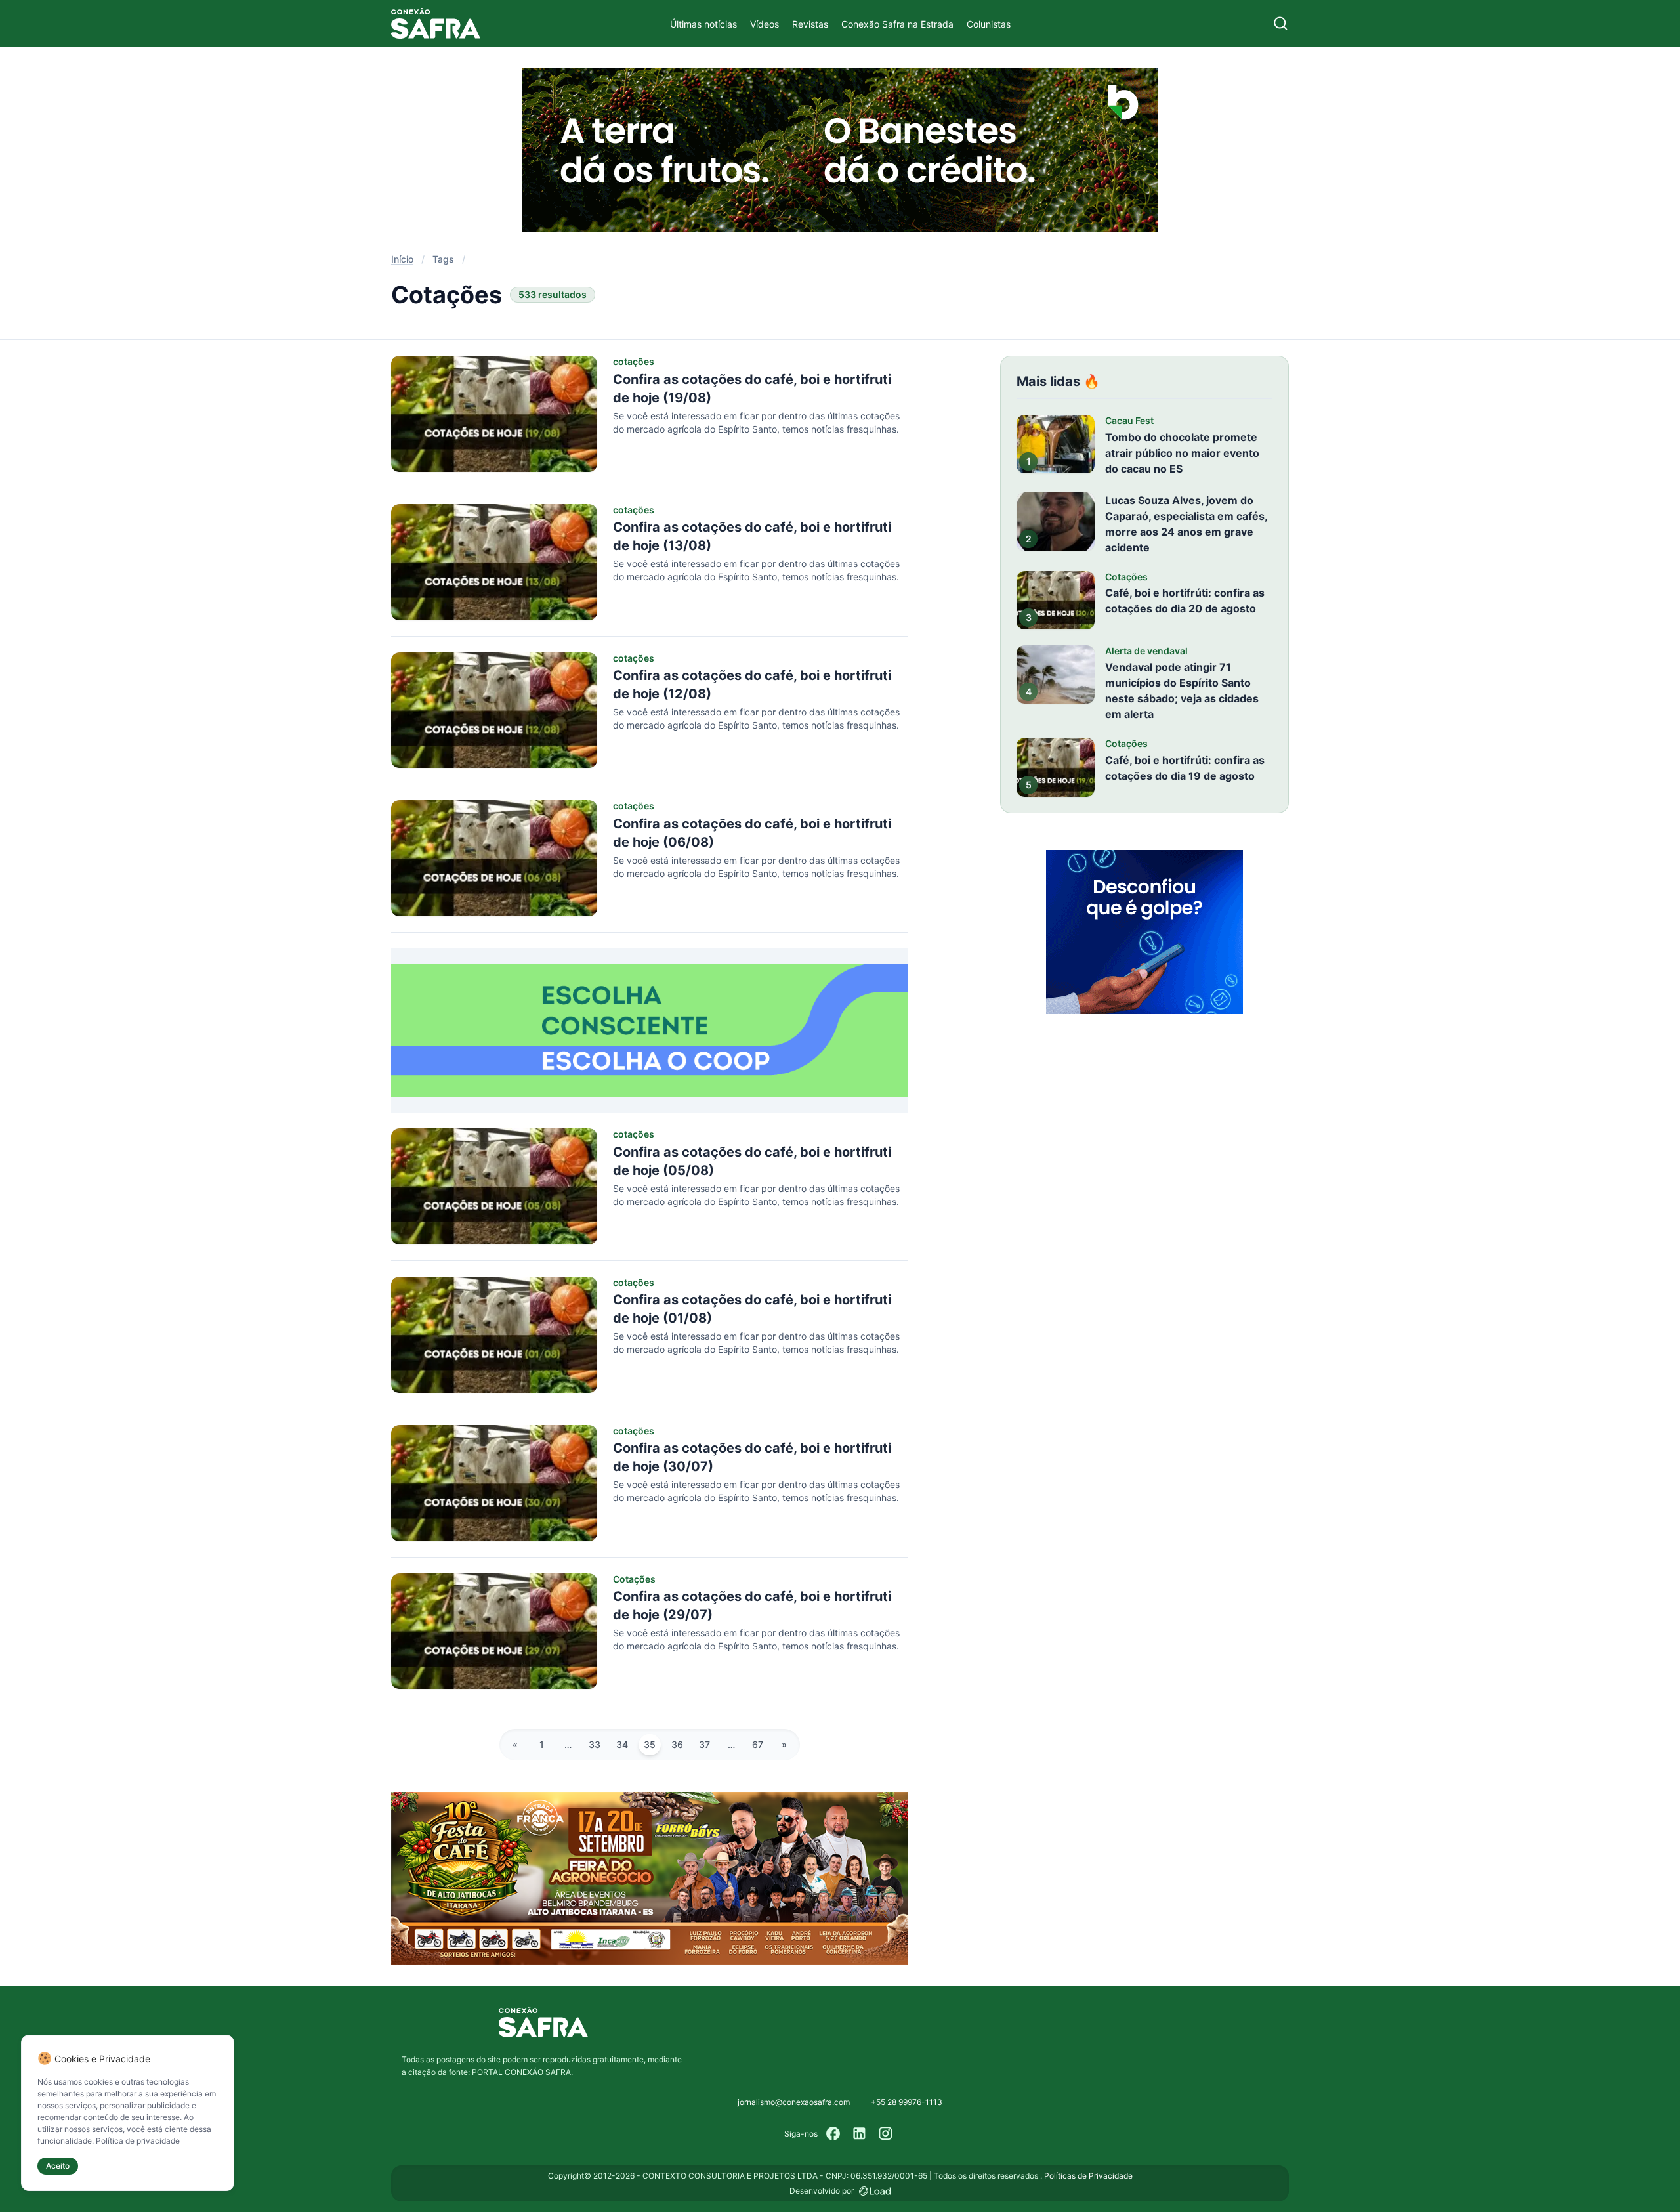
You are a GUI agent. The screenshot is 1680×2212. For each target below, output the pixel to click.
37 (704, 1744)
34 (622, 1744)
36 (677, 1744)
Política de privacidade (138, 2141)
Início (402, 259)
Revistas (810, 24)
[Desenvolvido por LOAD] (875, 2191)
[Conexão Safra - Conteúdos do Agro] (436, 23)
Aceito (58, 2166)
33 (595, 1744)
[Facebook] (833, 2134)
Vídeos (765, 24)
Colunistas (989, 24)
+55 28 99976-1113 (907, 2102)
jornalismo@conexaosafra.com (794, 2102)
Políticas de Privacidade (1088, 2176)
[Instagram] (886, 2134)
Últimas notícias (703, 24)
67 (758, 1744)
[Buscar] (1281, 23)
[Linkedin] (860, 2134)
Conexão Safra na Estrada (897, 24)
